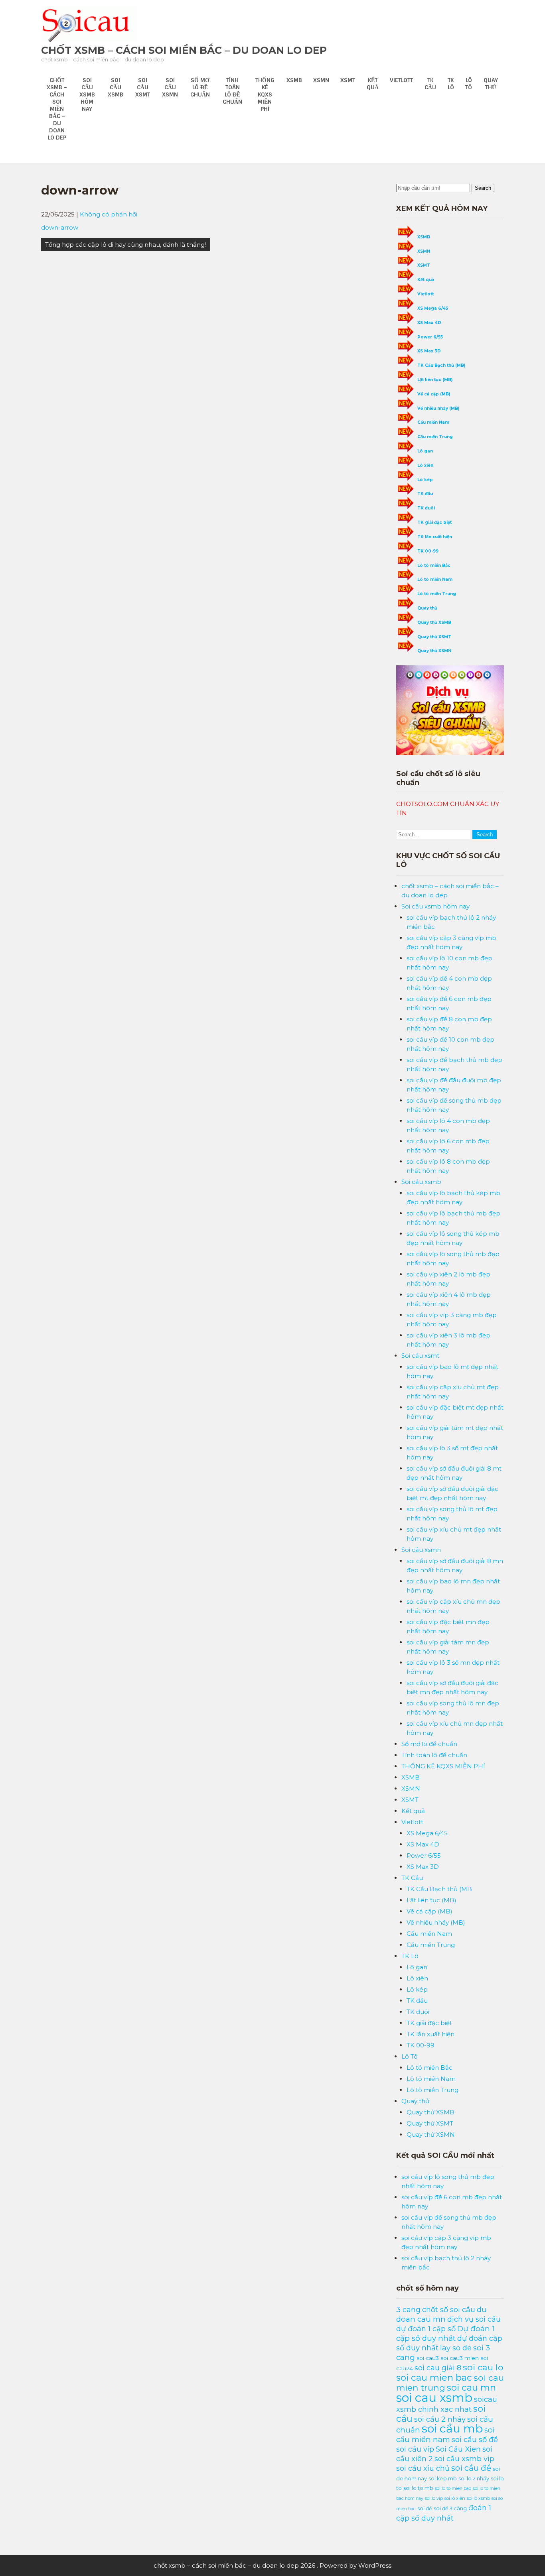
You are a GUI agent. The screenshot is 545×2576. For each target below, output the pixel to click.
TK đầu (425, 494)
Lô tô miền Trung (437, 594)
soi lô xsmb (478, 2498)
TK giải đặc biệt (434, 522)
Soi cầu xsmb (116, 87)
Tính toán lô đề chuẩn (232, 91)
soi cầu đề (471, 2468)
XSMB (294, 80)
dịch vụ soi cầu (474, 2319)
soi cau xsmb (434, 2398)
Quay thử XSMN (434, 651)
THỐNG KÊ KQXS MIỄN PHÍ (265, 94)
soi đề (425, 2508)
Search (483, 188)
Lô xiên (425, 465)
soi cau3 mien (460, 2358)
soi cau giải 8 (438, 2368)
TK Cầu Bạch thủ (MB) (441, 365)
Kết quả (373, 84)
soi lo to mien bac (453, 2488)
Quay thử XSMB (434, 622)
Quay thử (491, 84)
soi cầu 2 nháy (440, 2419)
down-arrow (60, 227)
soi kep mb (443, 2479)
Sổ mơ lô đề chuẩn (200, 87)
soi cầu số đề (475, 2439)
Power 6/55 (430, 337)
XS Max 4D (429, 323)
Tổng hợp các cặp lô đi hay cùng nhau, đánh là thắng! (125, 245)
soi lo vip (434, 2498)
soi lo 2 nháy (474, 2478)
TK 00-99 (428, 551)
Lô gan (425, 451)
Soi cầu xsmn (170, 87)
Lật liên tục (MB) (435, 380)
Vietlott (401, 80)
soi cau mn (471, 2387)
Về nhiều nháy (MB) (438, 408)
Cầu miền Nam (433, 422)
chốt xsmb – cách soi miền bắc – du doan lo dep (184, 50)
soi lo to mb (418, 2488)
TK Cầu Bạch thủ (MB (439, 1889)
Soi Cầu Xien (458, 2449)
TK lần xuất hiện (435, 537)
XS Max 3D (429, 351)
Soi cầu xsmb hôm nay (87, 94)
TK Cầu (430, 84)
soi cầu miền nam (445, 2435)
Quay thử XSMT (434, 637)
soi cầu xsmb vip (464, 2459)
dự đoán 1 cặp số (426, 2329)
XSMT (348, 80)
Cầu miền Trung (435, 437)
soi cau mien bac (434, 2377)
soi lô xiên (455, 2498)
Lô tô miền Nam (435, 579)
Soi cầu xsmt (143, 87)
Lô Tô (469, 84)
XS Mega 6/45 (433, 308)
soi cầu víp (415, 2449)
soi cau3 (428, 2358)
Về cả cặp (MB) (434, 394)
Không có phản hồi (109, 214)
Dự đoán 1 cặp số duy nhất (445, 2333)
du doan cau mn (441, 2314)
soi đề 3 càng (450, 2508)
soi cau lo (483, 2367)
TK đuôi (426, 508)
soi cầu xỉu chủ (423, 2468)
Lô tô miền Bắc (434, 565)
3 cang (408, 2310)
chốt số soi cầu (449, 2310)
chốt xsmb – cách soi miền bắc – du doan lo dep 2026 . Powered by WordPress (272, 2565)
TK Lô (451, 84)
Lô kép (425, 480)
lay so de (456, 2348)
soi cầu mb (452, 2429)
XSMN (321, 80)
